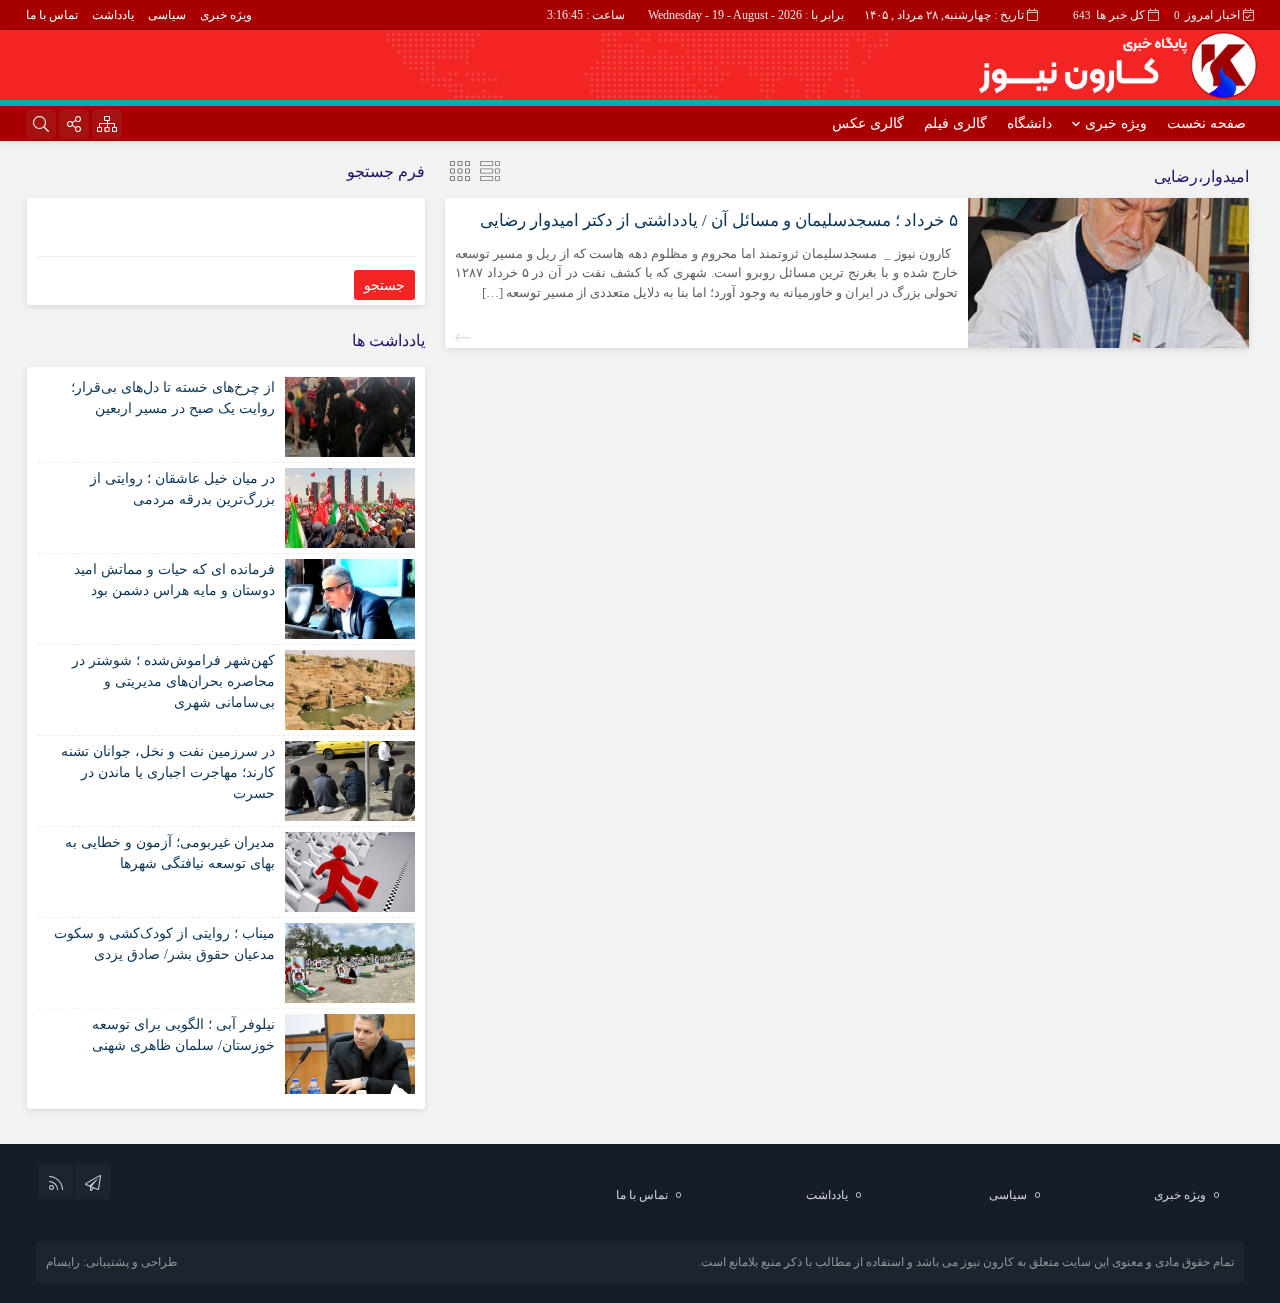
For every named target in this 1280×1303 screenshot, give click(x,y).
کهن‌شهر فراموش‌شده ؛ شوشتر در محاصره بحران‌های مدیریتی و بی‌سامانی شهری (173, 681)
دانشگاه (1029, 123)
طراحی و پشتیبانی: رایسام (112, 1262)
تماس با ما (52, 15)
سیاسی (167, 15)
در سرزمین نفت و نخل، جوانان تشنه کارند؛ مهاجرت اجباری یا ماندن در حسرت (168, 772)
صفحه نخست (1206, 123)
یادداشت (113, 15)
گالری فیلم (955, 123)
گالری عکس (868, 123)
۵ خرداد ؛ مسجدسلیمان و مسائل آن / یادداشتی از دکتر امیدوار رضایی (719, 220)
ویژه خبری (226, 15)
